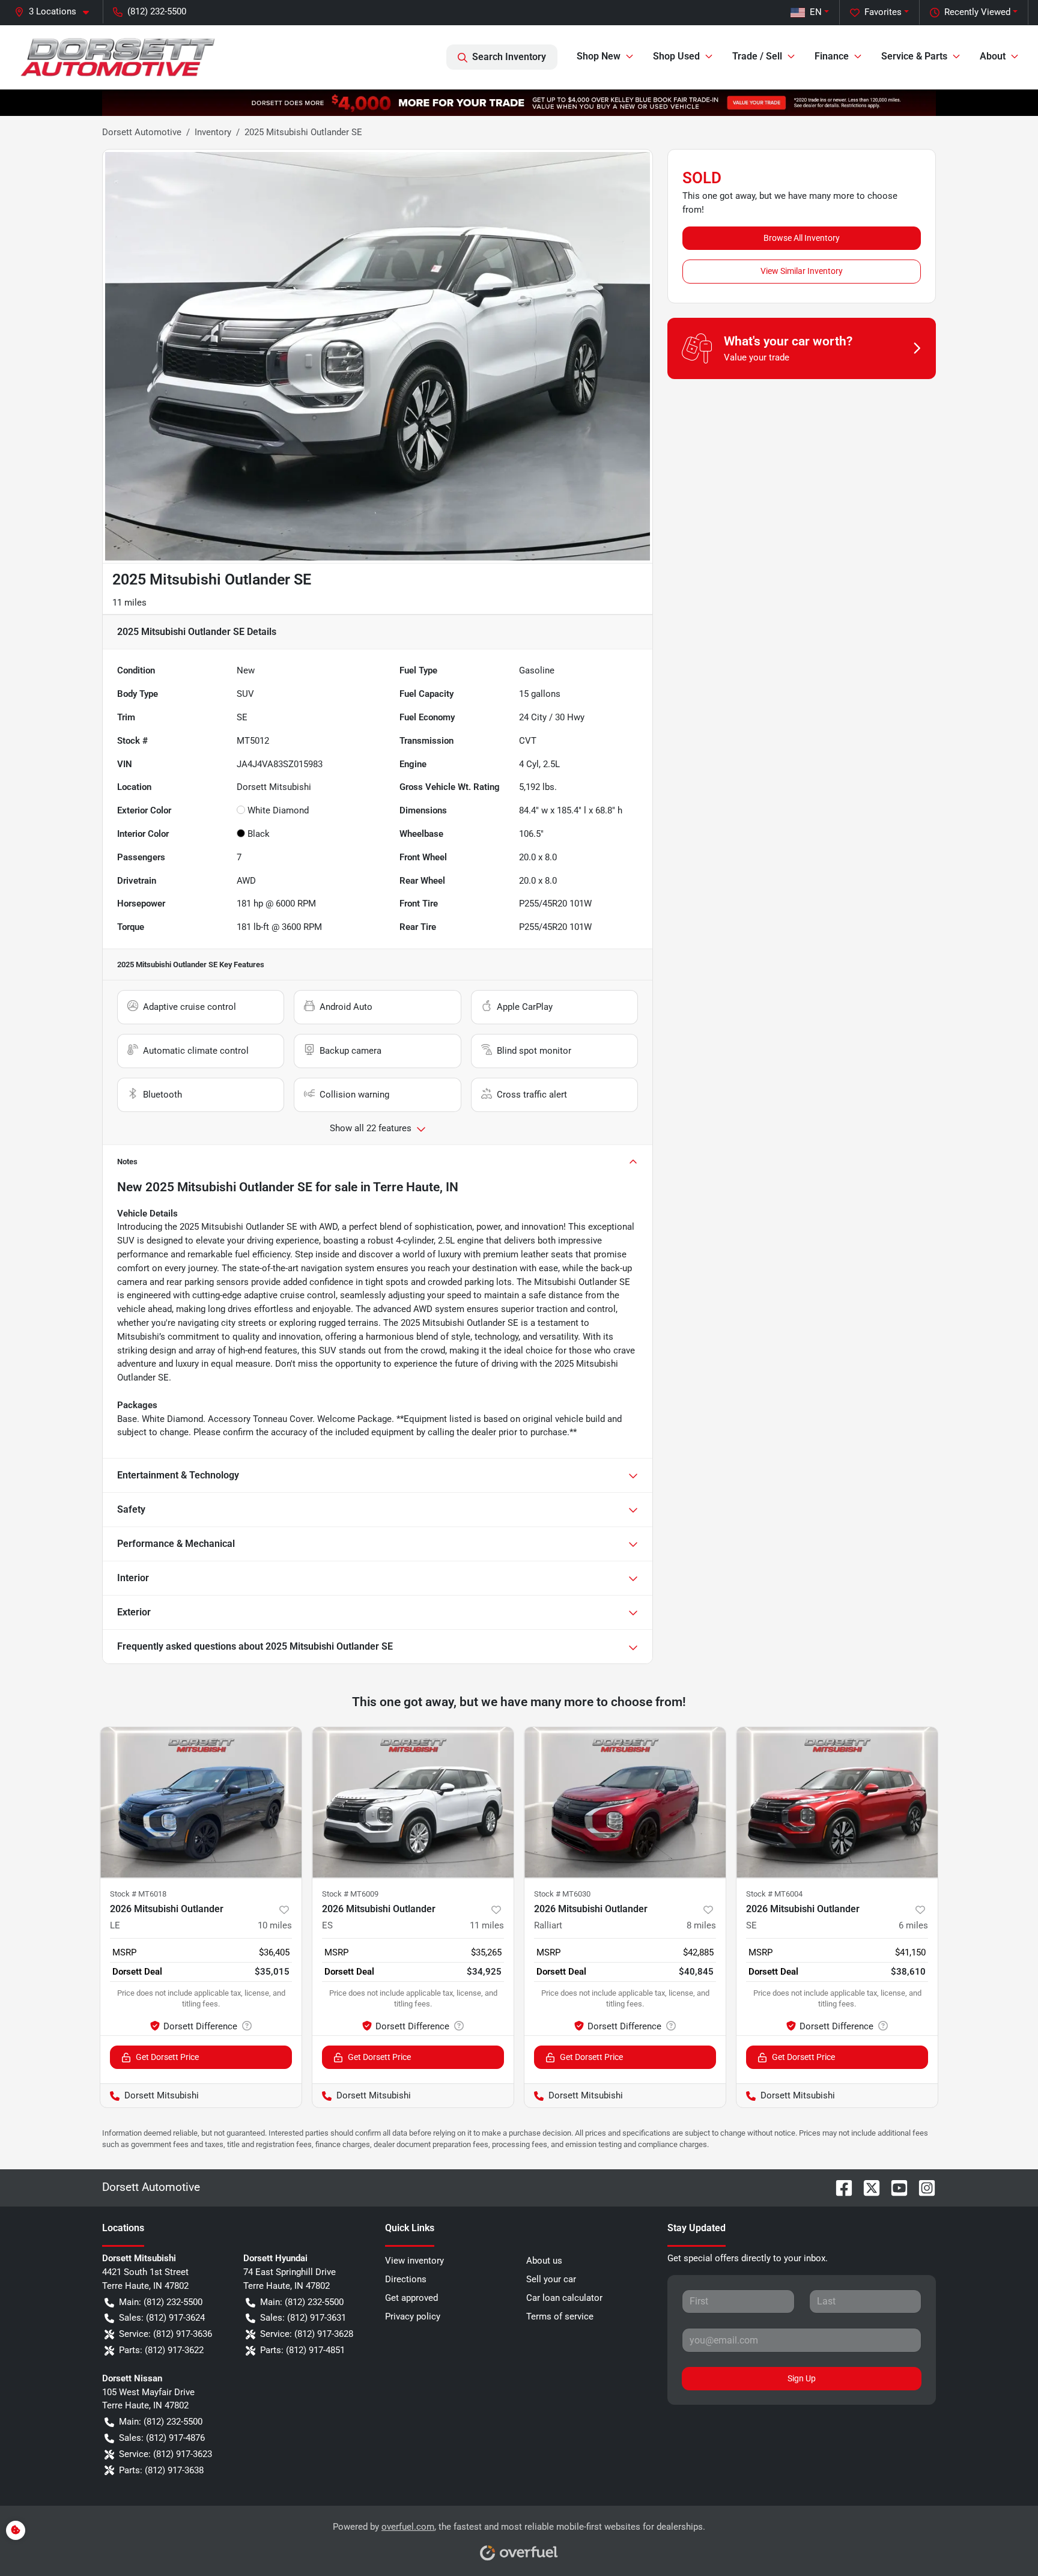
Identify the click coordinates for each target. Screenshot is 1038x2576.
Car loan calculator (564, 2298)
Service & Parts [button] (914, 56)
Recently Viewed (977, 12)
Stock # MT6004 (774, 1894)
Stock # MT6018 (138, 1894)
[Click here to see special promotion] (519, 102)
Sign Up (802, 2378)
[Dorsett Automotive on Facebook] (839, 2187)
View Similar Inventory (802, 271)
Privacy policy (413, 2316)
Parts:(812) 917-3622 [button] (161, 2350)
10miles (275, 1925)
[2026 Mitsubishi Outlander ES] (413, 1803)
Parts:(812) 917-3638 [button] (161, 2470)
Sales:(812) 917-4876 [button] (162, 2438)
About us (544, 2261)
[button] (56, 12)
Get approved (411, 2298)
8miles (701, 1925)
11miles (487, 1925)
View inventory (414, 2261)
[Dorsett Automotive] (117, 57)
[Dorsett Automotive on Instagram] (922, 2187)
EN (816, 12)
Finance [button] (832, 56)
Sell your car (551, 2279)
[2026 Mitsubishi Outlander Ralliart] (625, 1803)
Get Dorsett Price (167, 2057)
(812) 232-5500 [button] (157, 11)
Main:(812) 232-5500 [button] (161, 2302)
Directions (406, 2279)
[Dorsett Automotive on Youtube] (894, 2187)
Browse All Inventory (802, 238)
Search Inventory (509, 57)
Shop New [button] (599, 56)
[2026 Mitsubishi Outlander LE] (201, 1803)
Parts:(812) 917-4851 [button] (302, 2350)
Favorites (883, 12)
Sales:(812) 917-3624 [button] (162, 2318)
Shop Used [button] (676, 56)
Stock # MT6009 (350, 1894)
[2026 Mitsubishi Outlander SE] (837, 1803)
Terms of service (560, 2316)
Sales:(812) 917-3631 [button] (303, 2318)
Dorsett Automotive (142, 132)
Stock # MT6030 (562, 1894)
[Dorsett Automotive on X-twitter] (867, 2187)
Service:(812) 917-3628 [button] (307, 2334)
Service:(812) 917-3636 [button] (165, 2334)
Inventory (213, 132)
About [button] (993, 56)
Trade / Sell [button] (757, 56)
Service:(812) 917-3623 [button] (165, 2454)
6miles (913, 1925)
